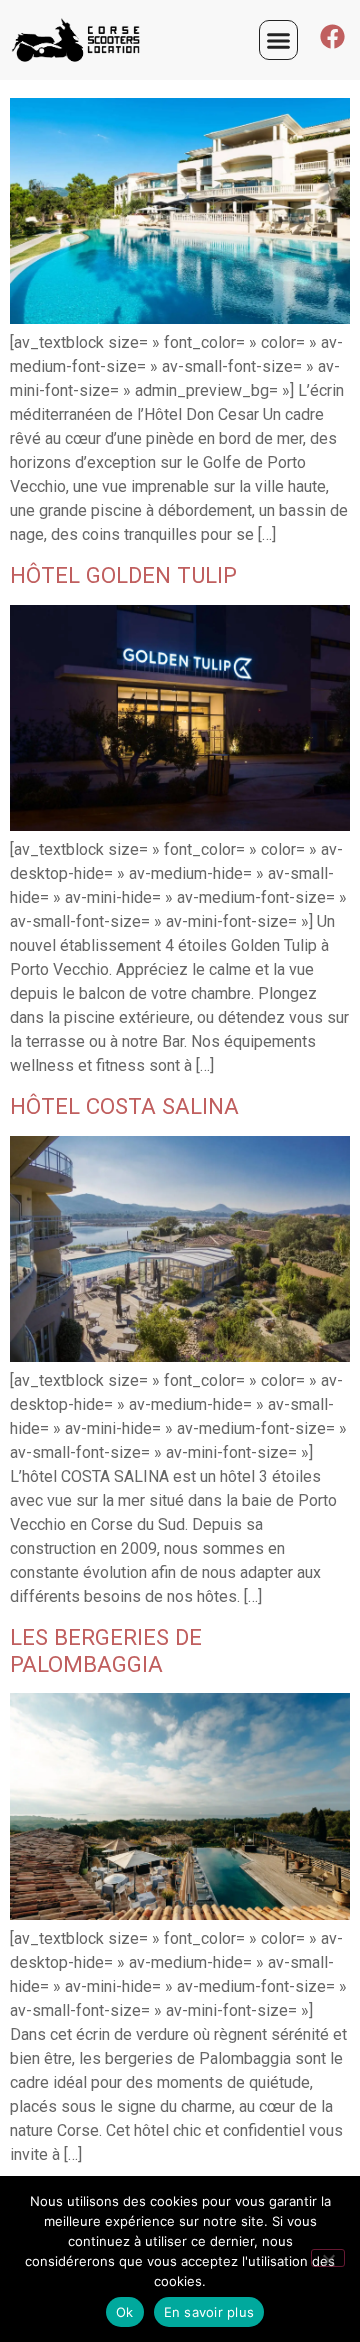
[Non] (328, 2258)
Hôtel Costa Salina (124, 1106)
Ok (125, 2312)
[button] (279, 40)
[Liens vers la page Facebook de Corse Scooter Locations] (332, 36)
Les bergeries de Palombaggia (106, 1650)
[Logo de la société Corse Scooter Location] (89, 40)
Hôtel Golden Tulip (123, 575)
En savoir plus (209, 2312)
